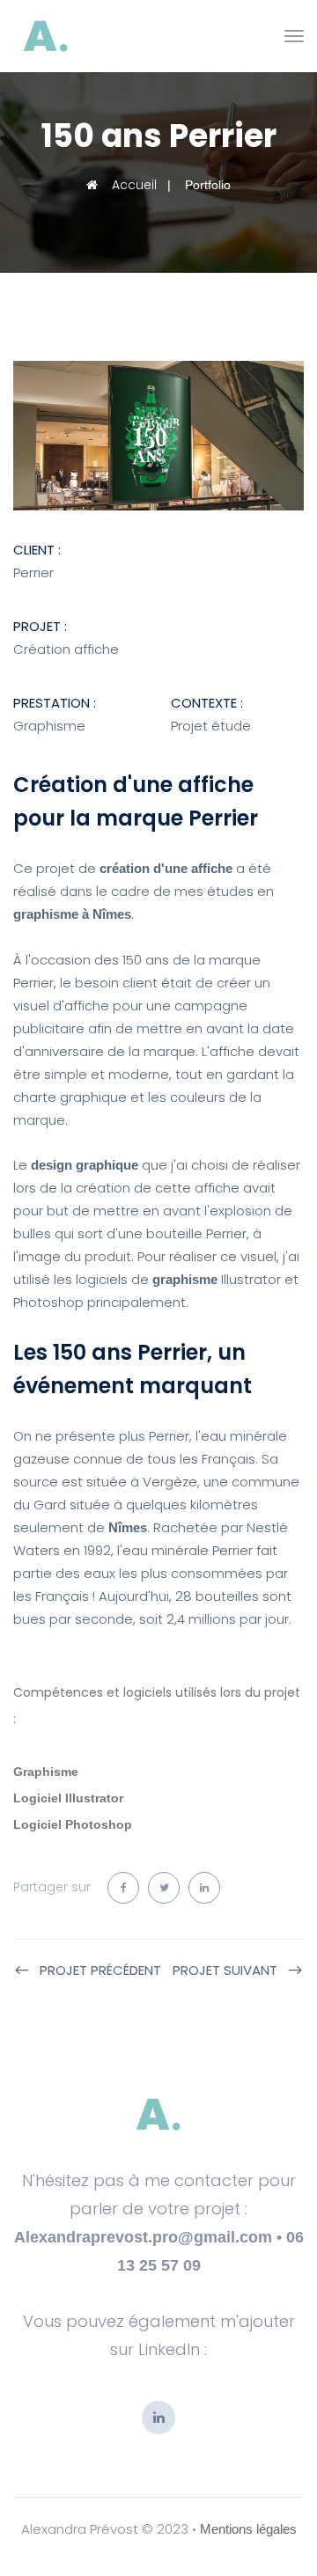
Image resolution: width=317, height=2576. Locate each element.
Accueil (133, 185)
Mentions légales (248, 2529)
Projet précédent (100, 1970)
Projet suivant (225, 1970)
